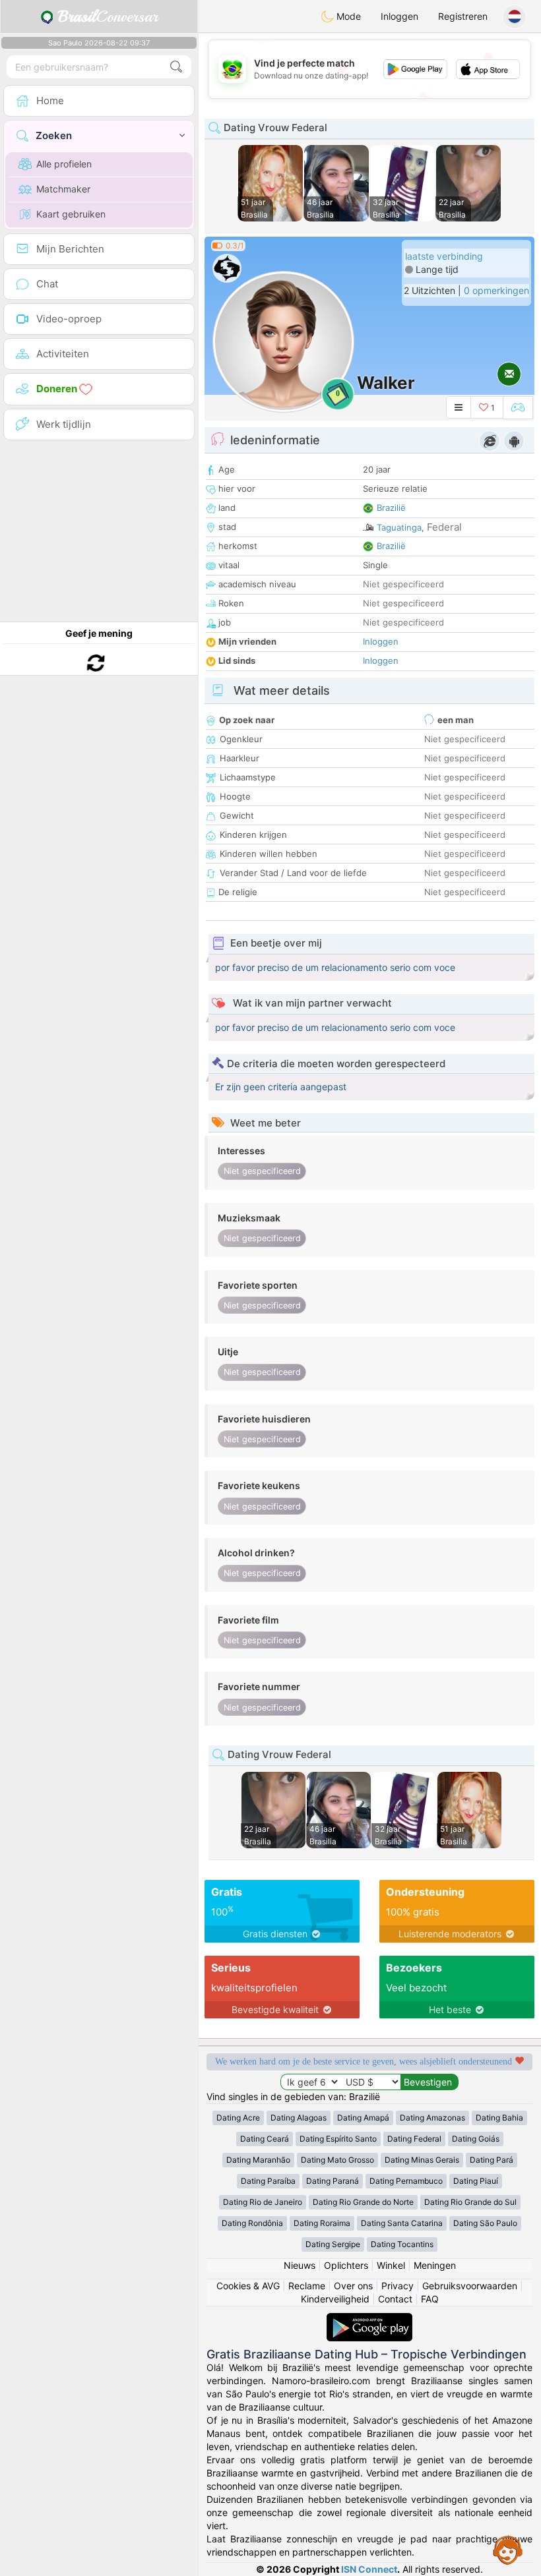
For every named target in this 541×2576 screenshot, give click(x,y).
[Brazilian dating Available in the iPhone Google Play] (369, 2319)
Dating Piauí (476, 2181)
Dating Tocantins (402, 2244)
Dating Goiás (476, 2139)
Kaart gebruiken (71, 214)
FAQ (430, 2299)
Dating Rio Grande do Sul (470, 2202)
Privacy (398, 2286)
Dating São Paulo (485, 2223)
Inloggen (399, 16)
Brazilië (391, 508)
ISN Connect (369, 2569)
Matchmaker (63, 189)
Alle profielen (64, 164)
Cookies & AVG (248, 2286)
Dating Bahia (499, 2118)
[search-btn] (176, 67)
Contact (395, 2299)
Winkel (391, 2265)
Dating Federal (414, 2139)
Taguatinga (399, 527)
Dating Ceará (265, 2139)
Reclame (307, 2286)
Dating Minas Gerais (422, 2160)
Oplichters (346, 2265)
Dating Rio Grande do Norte (363, 2202)
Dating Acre (238, 2118)
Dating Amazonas (432, 2118)
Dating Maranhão (258, 2160)
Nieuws (300, 2265)
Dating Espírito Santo (338, 2139)
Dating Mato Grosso (337, 2160)
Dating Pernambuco (406, 2181)
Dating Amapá (363, 2118)
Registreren (463, 16)
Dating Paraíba (268, 2181)
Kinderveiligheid (335, 2299)
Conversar (108, 16)
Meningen (435, 2265)
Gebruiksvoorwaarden (470, 2286)
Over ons (353, 2286)
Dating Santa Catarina (402, 2223)
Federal (444, 527)
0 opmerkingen (496, 290)
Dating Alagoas (299, 2118)
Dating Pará (492, 2160)
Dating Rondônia (252, 2223)
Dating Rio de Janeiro (263, 2202)
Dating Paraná (333, 2181)
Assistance (508, 2550)
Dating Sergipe (333, 2244)
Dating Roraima (322, 2223)
